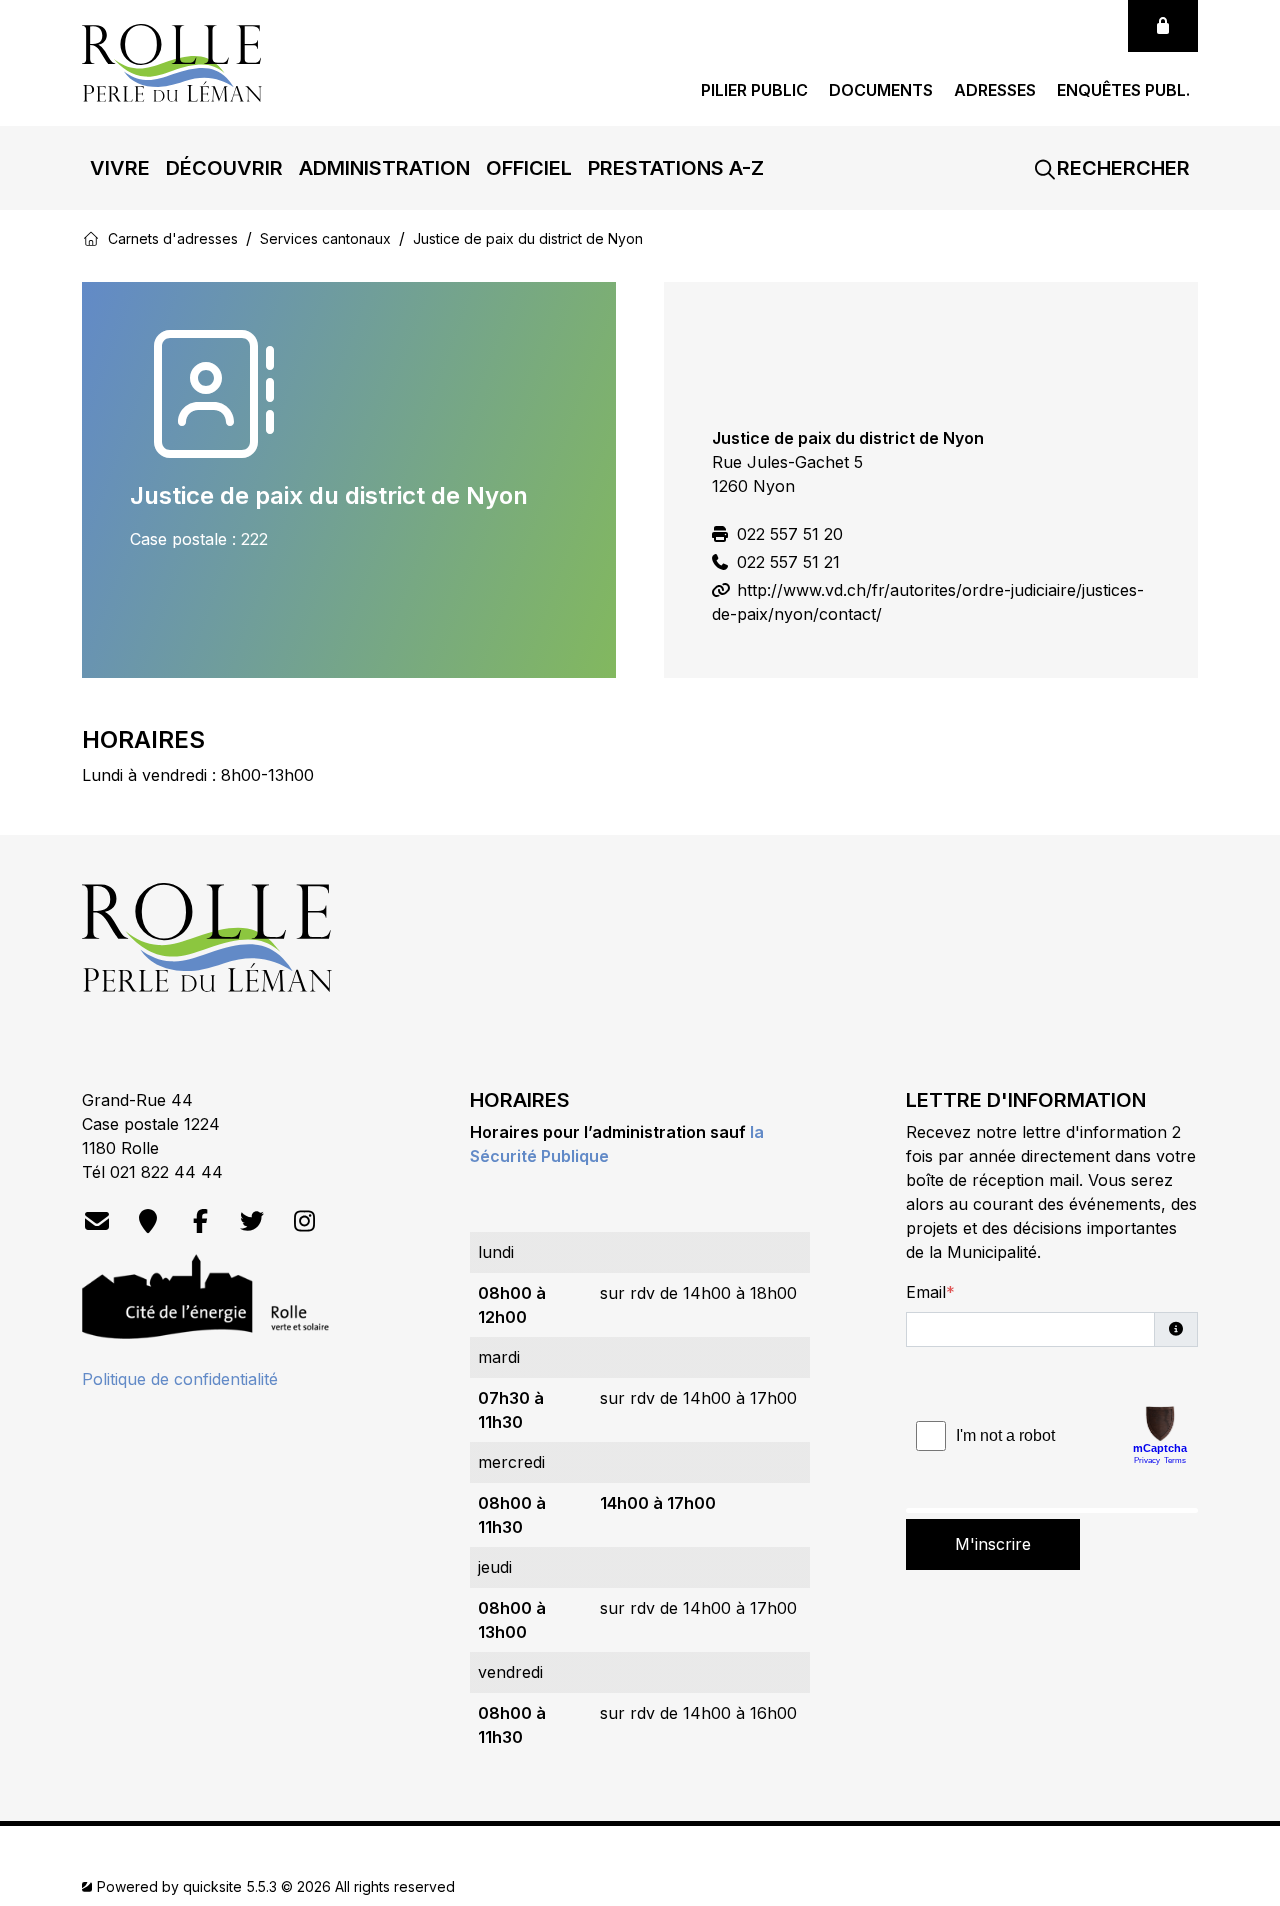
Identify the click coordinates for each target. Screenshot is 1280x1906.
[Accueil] (91, 238)
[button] (120, 168)
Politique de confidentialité (180, 1379)
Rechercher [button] (1121, 168)
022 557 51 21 (786, 562)
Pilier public (754, 90)
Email (926, 1292)
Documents (881, 90)
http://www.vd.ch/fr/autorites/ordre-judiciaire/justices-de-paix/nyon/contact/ (928, 602)
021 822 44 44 (166, 1172)
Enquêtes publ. (1123, 90)
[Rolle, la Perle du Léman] (172, 61)
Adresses (995, 90)
